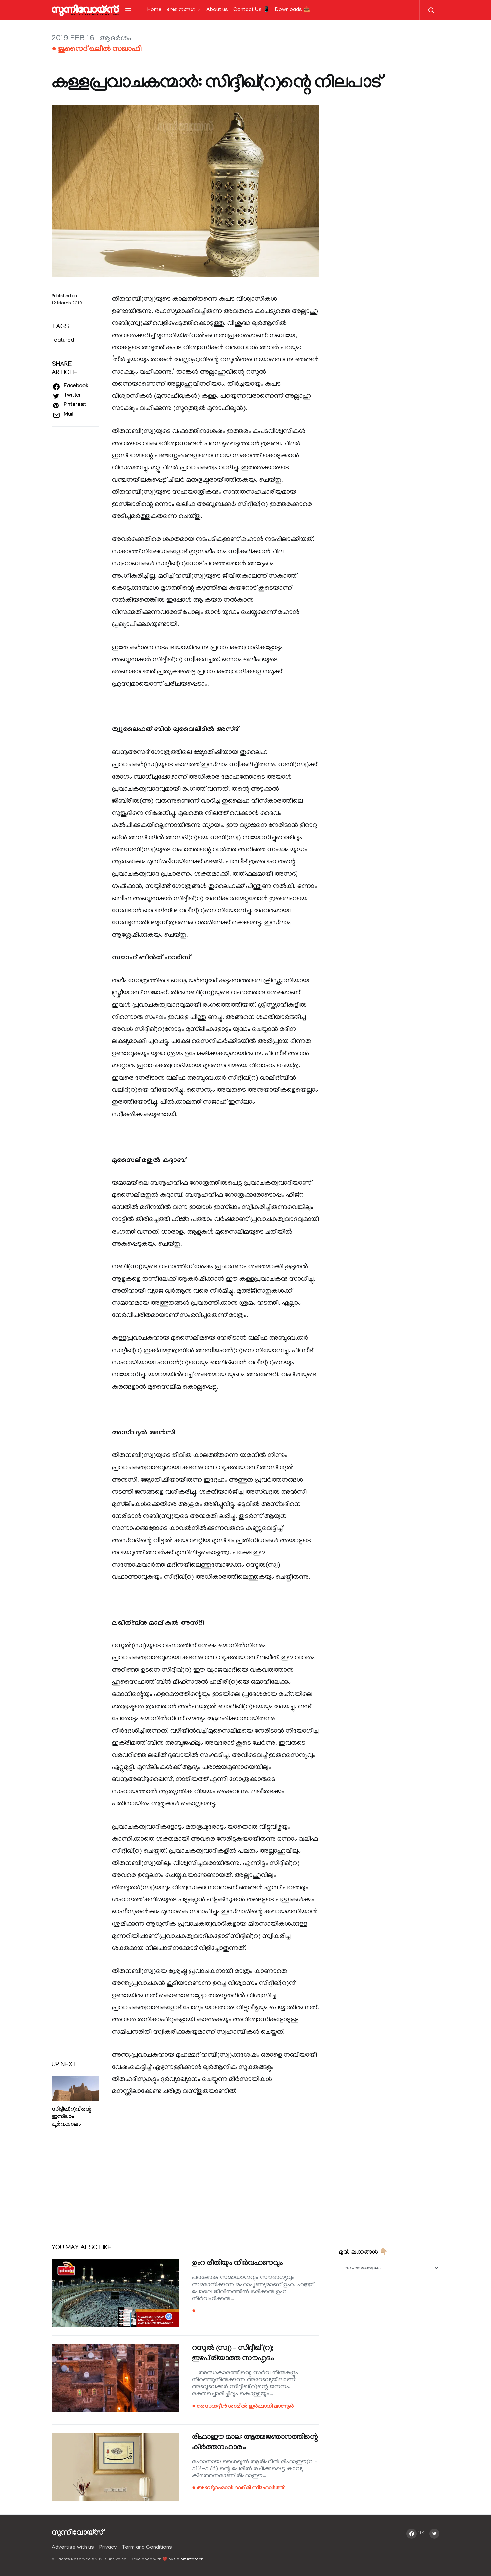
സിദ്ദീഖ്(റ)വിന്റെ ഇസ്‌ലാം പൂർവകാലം (71, 2118)
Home (154, 10)
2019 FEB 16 (73, 39)
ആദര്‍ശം (115, 39)
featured (63, 341)
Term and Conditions (147, 2548)
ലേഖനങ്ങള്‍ (181, 10)
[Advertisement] (185, 2179)
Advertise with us (73, 2548)
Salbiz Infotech (189, 2559)
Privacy (108, 2548)
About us (217, 10)
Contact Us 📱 (252, 10)
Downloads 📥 (292, 10)
